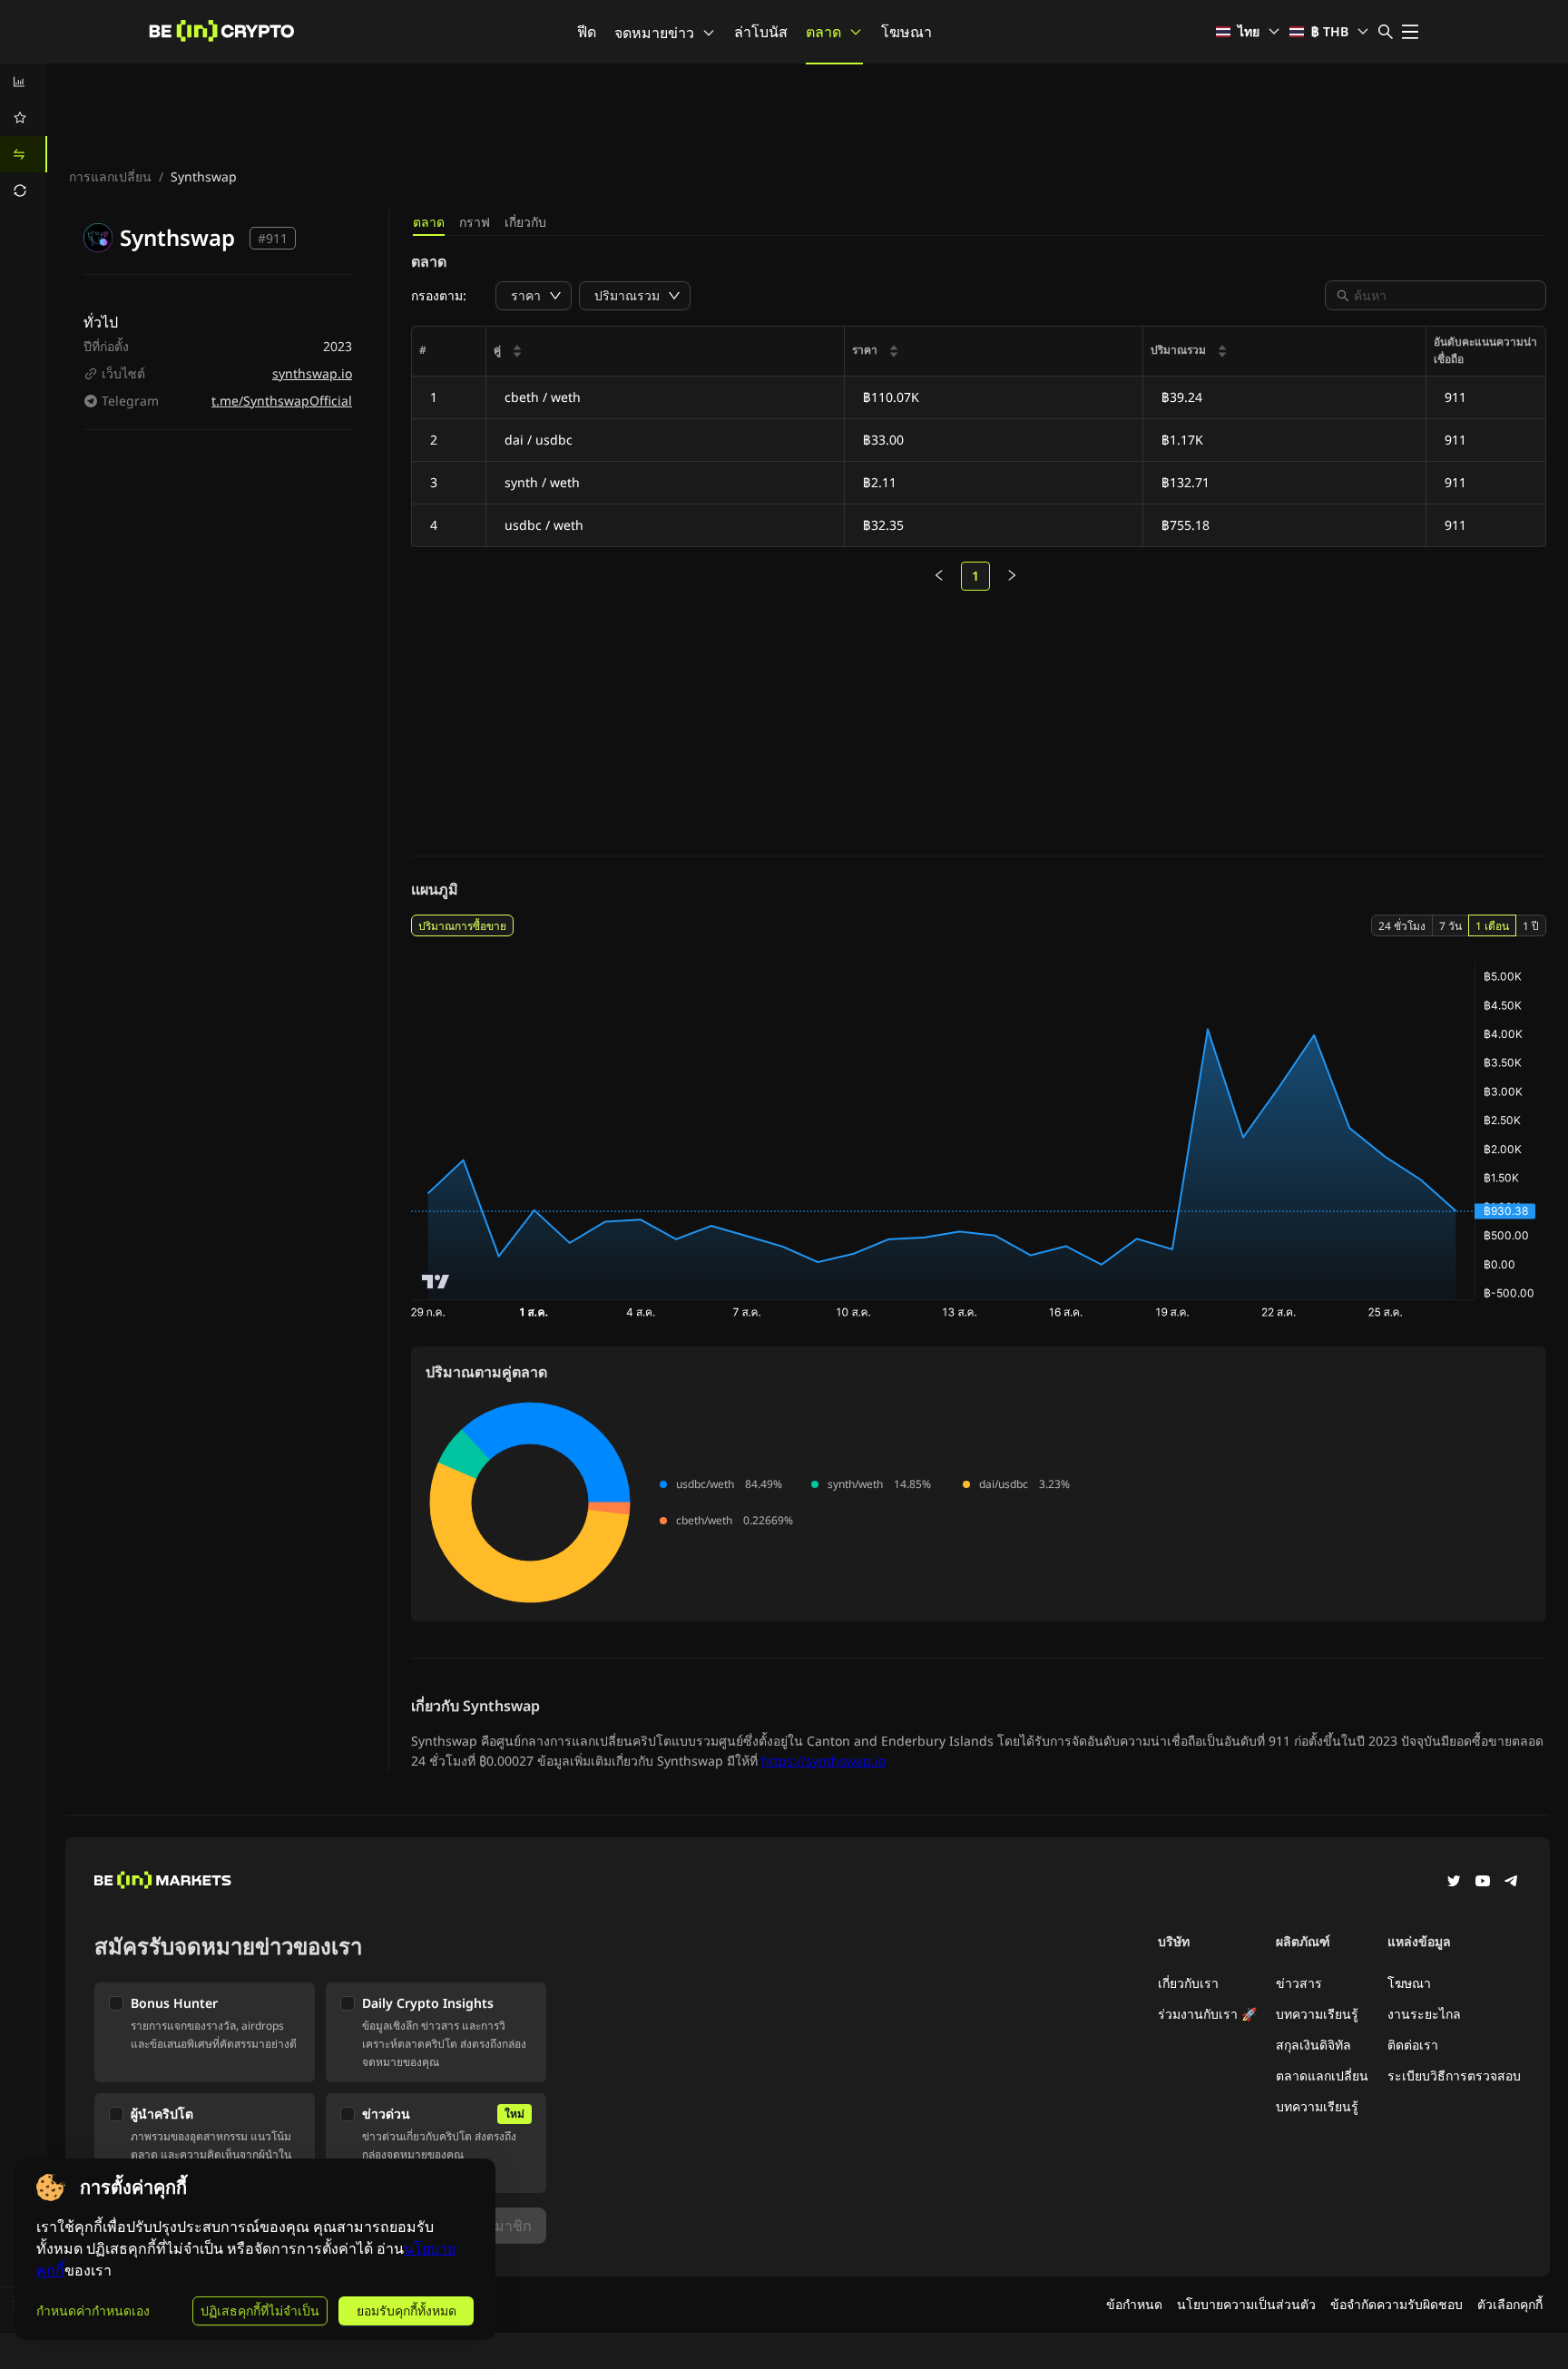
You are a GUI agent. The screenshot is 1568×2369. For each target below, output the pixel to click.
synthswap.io (312, 373)
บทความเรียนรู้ (1317, 2014)
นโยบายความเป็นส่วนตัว (1246, 2304)
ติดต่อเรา (1413, 2045)
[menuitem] (24, 82)
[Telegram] (1512, 1883)
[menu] (24, 136)
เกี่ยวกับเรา (1188, 1983)
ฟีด (587, 32)
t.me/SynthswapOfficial (282, 401)
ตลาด (823, 32)
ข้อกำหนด (1134, 2304)
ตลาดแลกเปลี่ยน (1322, 2075)
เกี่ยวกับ (525, 222)
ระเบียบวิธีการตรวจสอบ (1454, 2075)
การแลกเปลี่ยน (110, 176)
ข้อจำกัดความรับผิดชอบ (1396, 2304)
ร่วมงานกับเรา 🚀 (1207, 2014)
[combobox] (1445, 295)
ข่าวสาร (1299, 1983)
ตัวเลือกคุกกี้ (1510, 2304)
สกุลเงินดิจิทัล (1313, 2045)
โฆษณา (906, 32)
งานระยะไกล (1424, 2014)
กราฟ (475, 222)
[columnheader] (666, 352)
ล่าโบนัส (761, 32)
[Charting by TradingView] (436, 1282)
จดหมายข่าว (654, 33)
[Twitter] (1454, 1883)
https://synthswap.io (823, 1761)
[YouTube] (1483, 1883)
